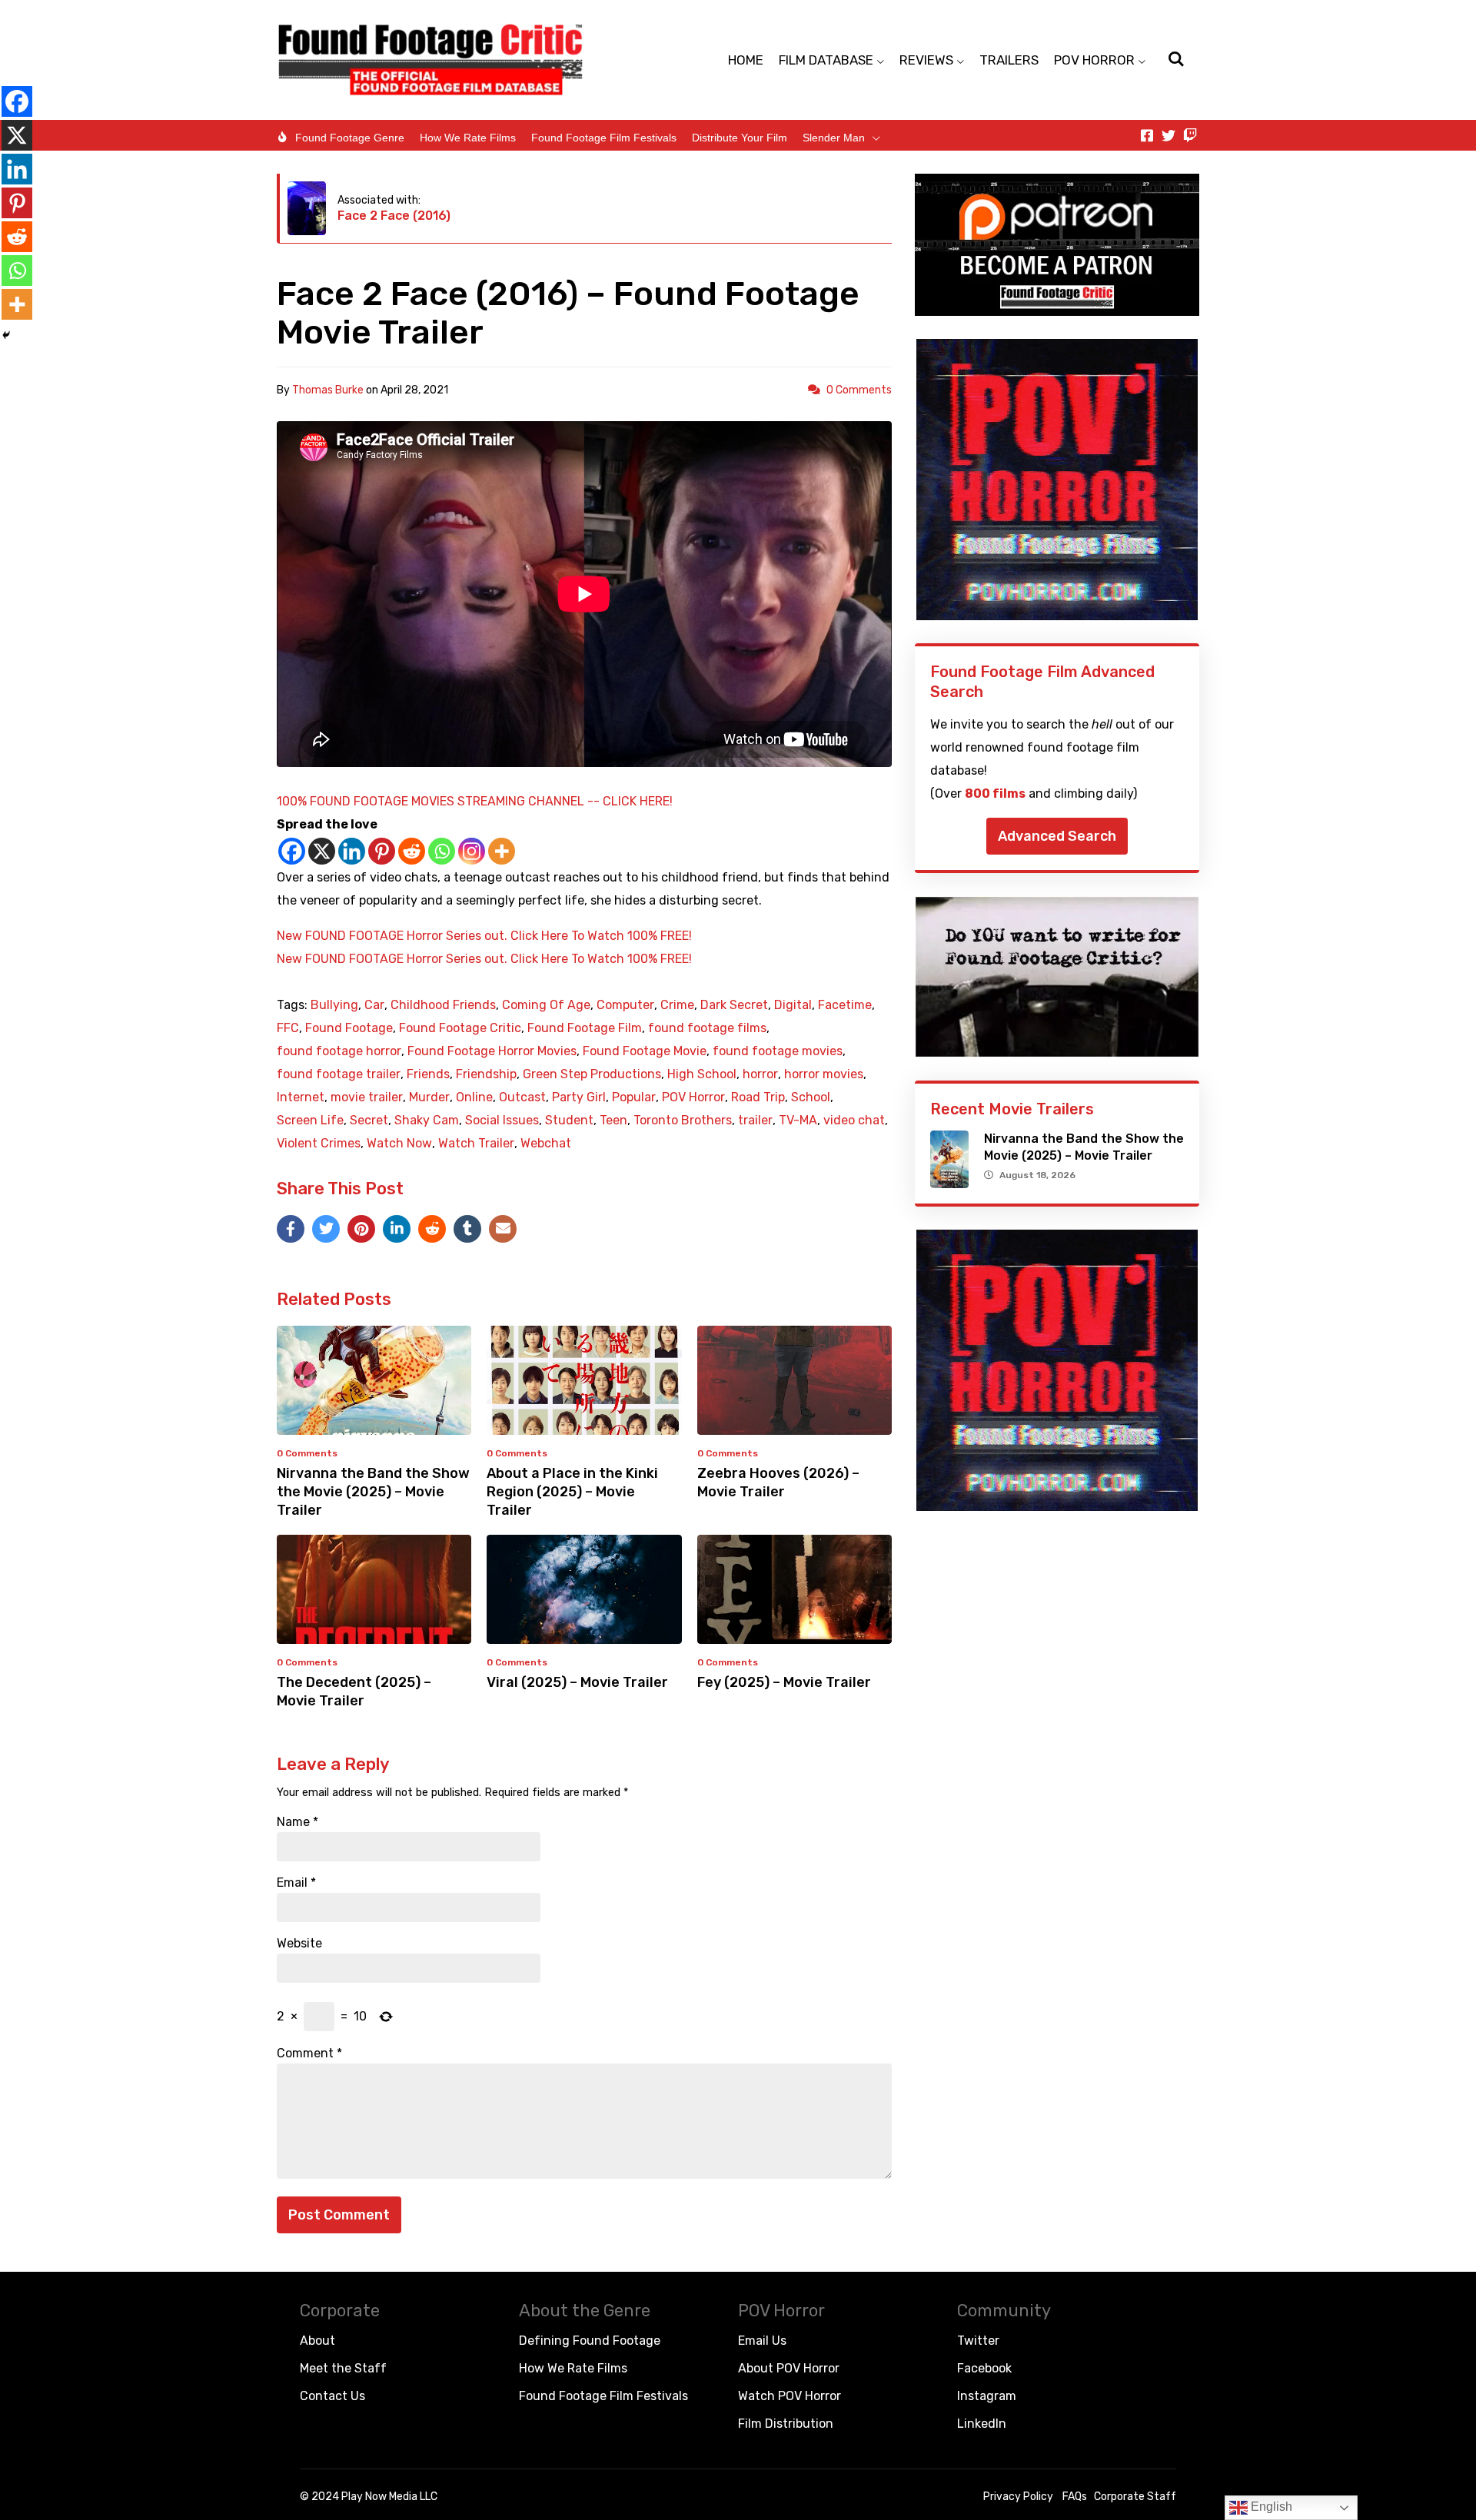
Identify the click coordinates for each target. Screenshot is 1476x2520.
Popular (634, 1097)
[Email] (503, 1229)
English (1270, 2507)
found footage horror (339, 1051)
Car (374, 1005)
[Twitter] (1168, 135)
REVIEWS (926, 60)
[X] (322, 851)
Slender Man (834, 138)
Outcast (522, 1097)
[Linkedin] (352, 851)
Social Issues (502, 1121)
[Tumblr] (467, 1229)
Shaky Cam (427, 1121)
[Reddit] (412, 851)
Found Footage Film (585, 1028)
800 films (995, 794)
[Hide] (6, 335)
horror (760, 1074)
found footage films (707, 1028)
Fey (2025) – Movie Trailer (784, 1682)
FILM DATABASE (826, 60)
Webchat (546, 1144)
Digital (793, 1005)
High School (702, 1074)
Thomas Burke (328, 390)
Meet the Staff (343, 2368)
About (317, 2341)
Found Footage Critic (460, 1028)
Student (569, 1121)
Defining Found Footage (590, 2341)
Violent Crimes (319, 1144)
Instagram (987, 2396)
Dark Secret (734, 1005)
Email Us (762, 2341)
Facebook (984, 2368)
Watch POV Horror (790, 2396)
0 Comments (859, 390)
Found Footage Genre (350, 138)
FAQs (1075, 2497)
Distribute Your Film (740, 138)
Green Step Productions (592, 1074)
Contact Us (332, 2396)
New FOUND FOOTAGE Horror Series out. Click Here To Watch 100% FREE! (484, 936)
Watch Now (399, 1144)
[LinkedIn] (397, 1229)
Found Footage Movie (645, 1051)
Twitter (978, 2341)
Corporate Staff (1135, 2497)
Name (298, 1822)
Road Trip (758, 1097)
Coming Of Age (546, 1005)
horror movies (824, 1074)
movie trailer (367, 1097)
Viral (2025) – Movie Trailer (577, 1682)
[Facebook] (292, 851)
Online (474, 1097)
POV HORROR (1094, 60)
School (811, 1097)
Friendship (486, 1074)
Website (299, 1944)
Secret (369, 1121)
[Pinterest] (382, 851)
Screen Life (310, 1121)
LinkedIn (982, 2424)
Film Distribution (786, 2424)
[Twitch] (1190, 135)
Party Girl (579, 1097)
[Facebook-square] (1147, 135)
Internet (301, 1097)
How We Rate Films (468, 138)
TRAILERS (1009, 60)
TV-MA (798, 1121)
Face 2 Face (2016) (394, 216)
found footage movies (778, 1051)
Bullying (334, 1005)
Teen (613, 1121)
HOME (746, 60)
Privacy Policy (1018, 2497)
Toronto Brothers (683, 1121)
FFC (288, 1028)
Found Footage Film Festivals (604, 138)
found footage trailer (339, 1074)
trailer (755, 1121)
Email (296, 1883)
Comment (309, 2054)
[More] (502, 851)
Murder (429, 1097)
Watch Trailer (476, 1144)
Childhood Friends (443, 1005)
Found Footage (349, 1028)
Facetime (845, 1005)
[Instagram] (472, 851)
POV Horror (693, 1097)
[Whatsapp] (442, 851)
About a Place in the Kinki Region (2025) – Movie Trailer (572, 1492)
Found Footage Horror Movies (492, 1051)
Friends (428, 1074)
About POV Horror (789, 2368)
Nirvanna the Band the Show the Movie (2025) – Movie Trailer (373, 1492)
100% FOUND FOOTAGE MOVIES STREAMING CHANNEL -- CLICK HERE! (475, 801)
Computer (625, 1005)
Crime (677, 1005)
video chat (854, 1121)
